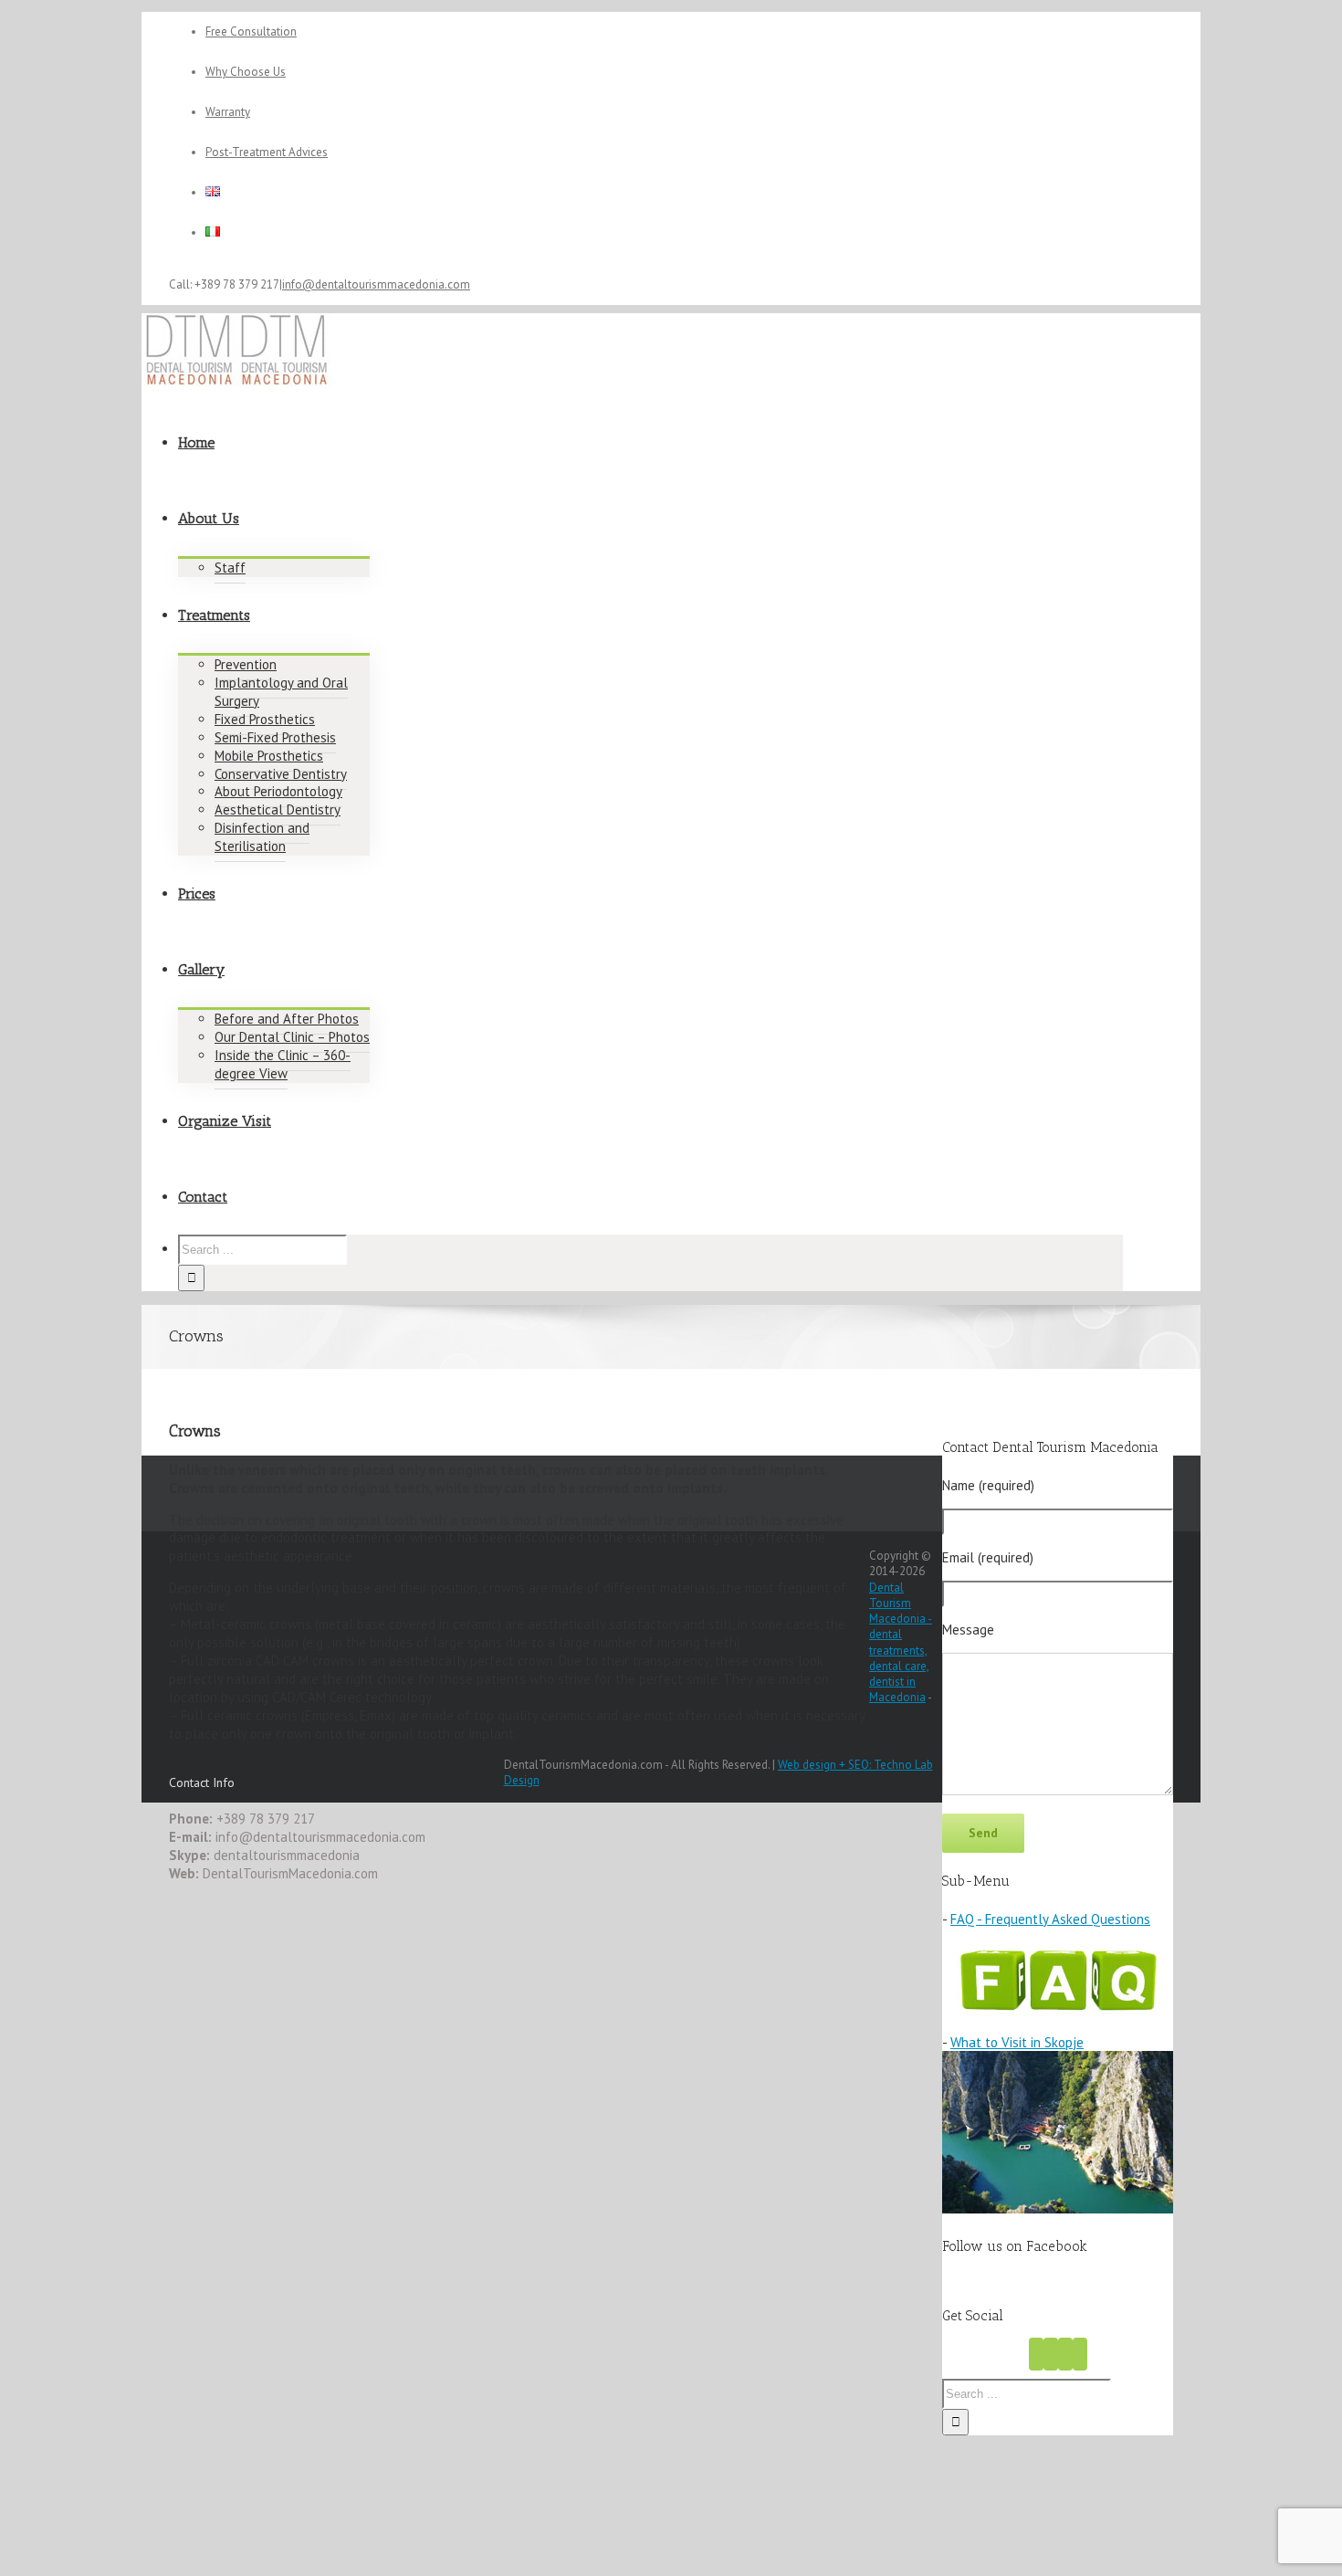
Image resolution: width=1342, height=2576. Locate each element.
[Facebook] (1036, 2354)
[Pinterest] (1051, 2354)
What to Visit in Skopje (1017, 2042)
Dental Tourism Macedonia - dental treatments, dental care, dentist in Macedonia (901, 1643)
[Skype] (1080, 2354)
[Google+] (1065, 2354)
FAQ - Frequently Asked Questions (1050, 1919)
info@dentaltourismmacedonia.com (376, 284)
